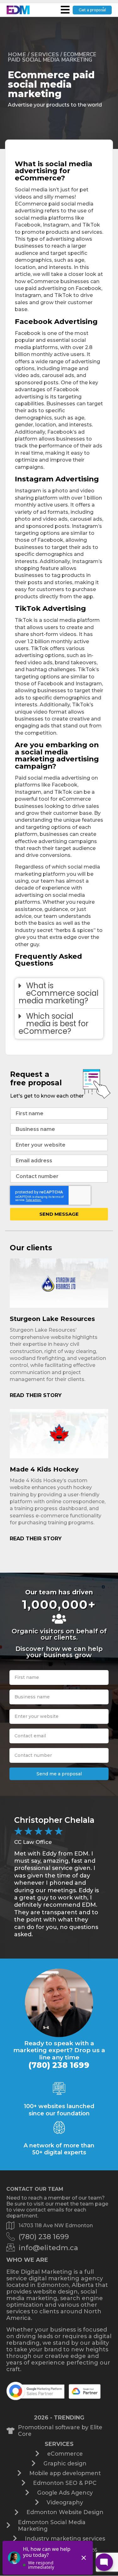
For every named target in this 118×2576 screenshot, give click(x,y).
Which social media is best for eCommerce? (53, 1024)
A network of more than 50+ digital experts (59, 2149)
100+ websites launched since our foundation (59, 2110)
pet (84, 190)
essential (58, 340)
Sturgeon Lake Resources (52, 1319)
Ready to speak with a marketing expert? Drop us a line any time (59, 2050)
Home (17, 54)
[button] (59, 993)
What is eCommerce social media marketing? (59, 993)
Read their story (36, 1395)
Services (45, 54)
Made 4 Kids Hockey (44, 1469)
